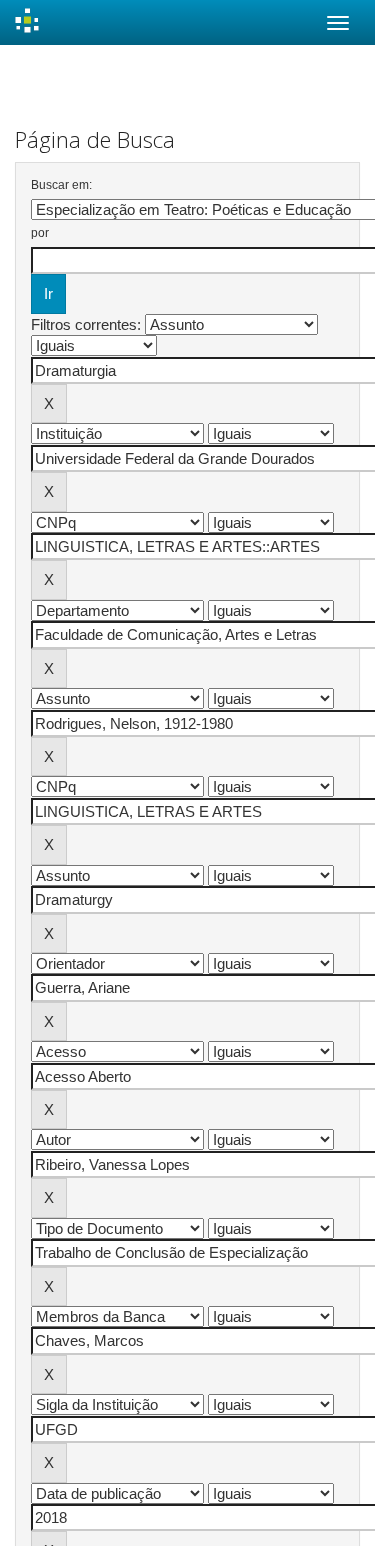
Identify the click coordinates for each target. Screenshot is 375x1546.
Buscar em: (61, 185)
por (40, 233)
